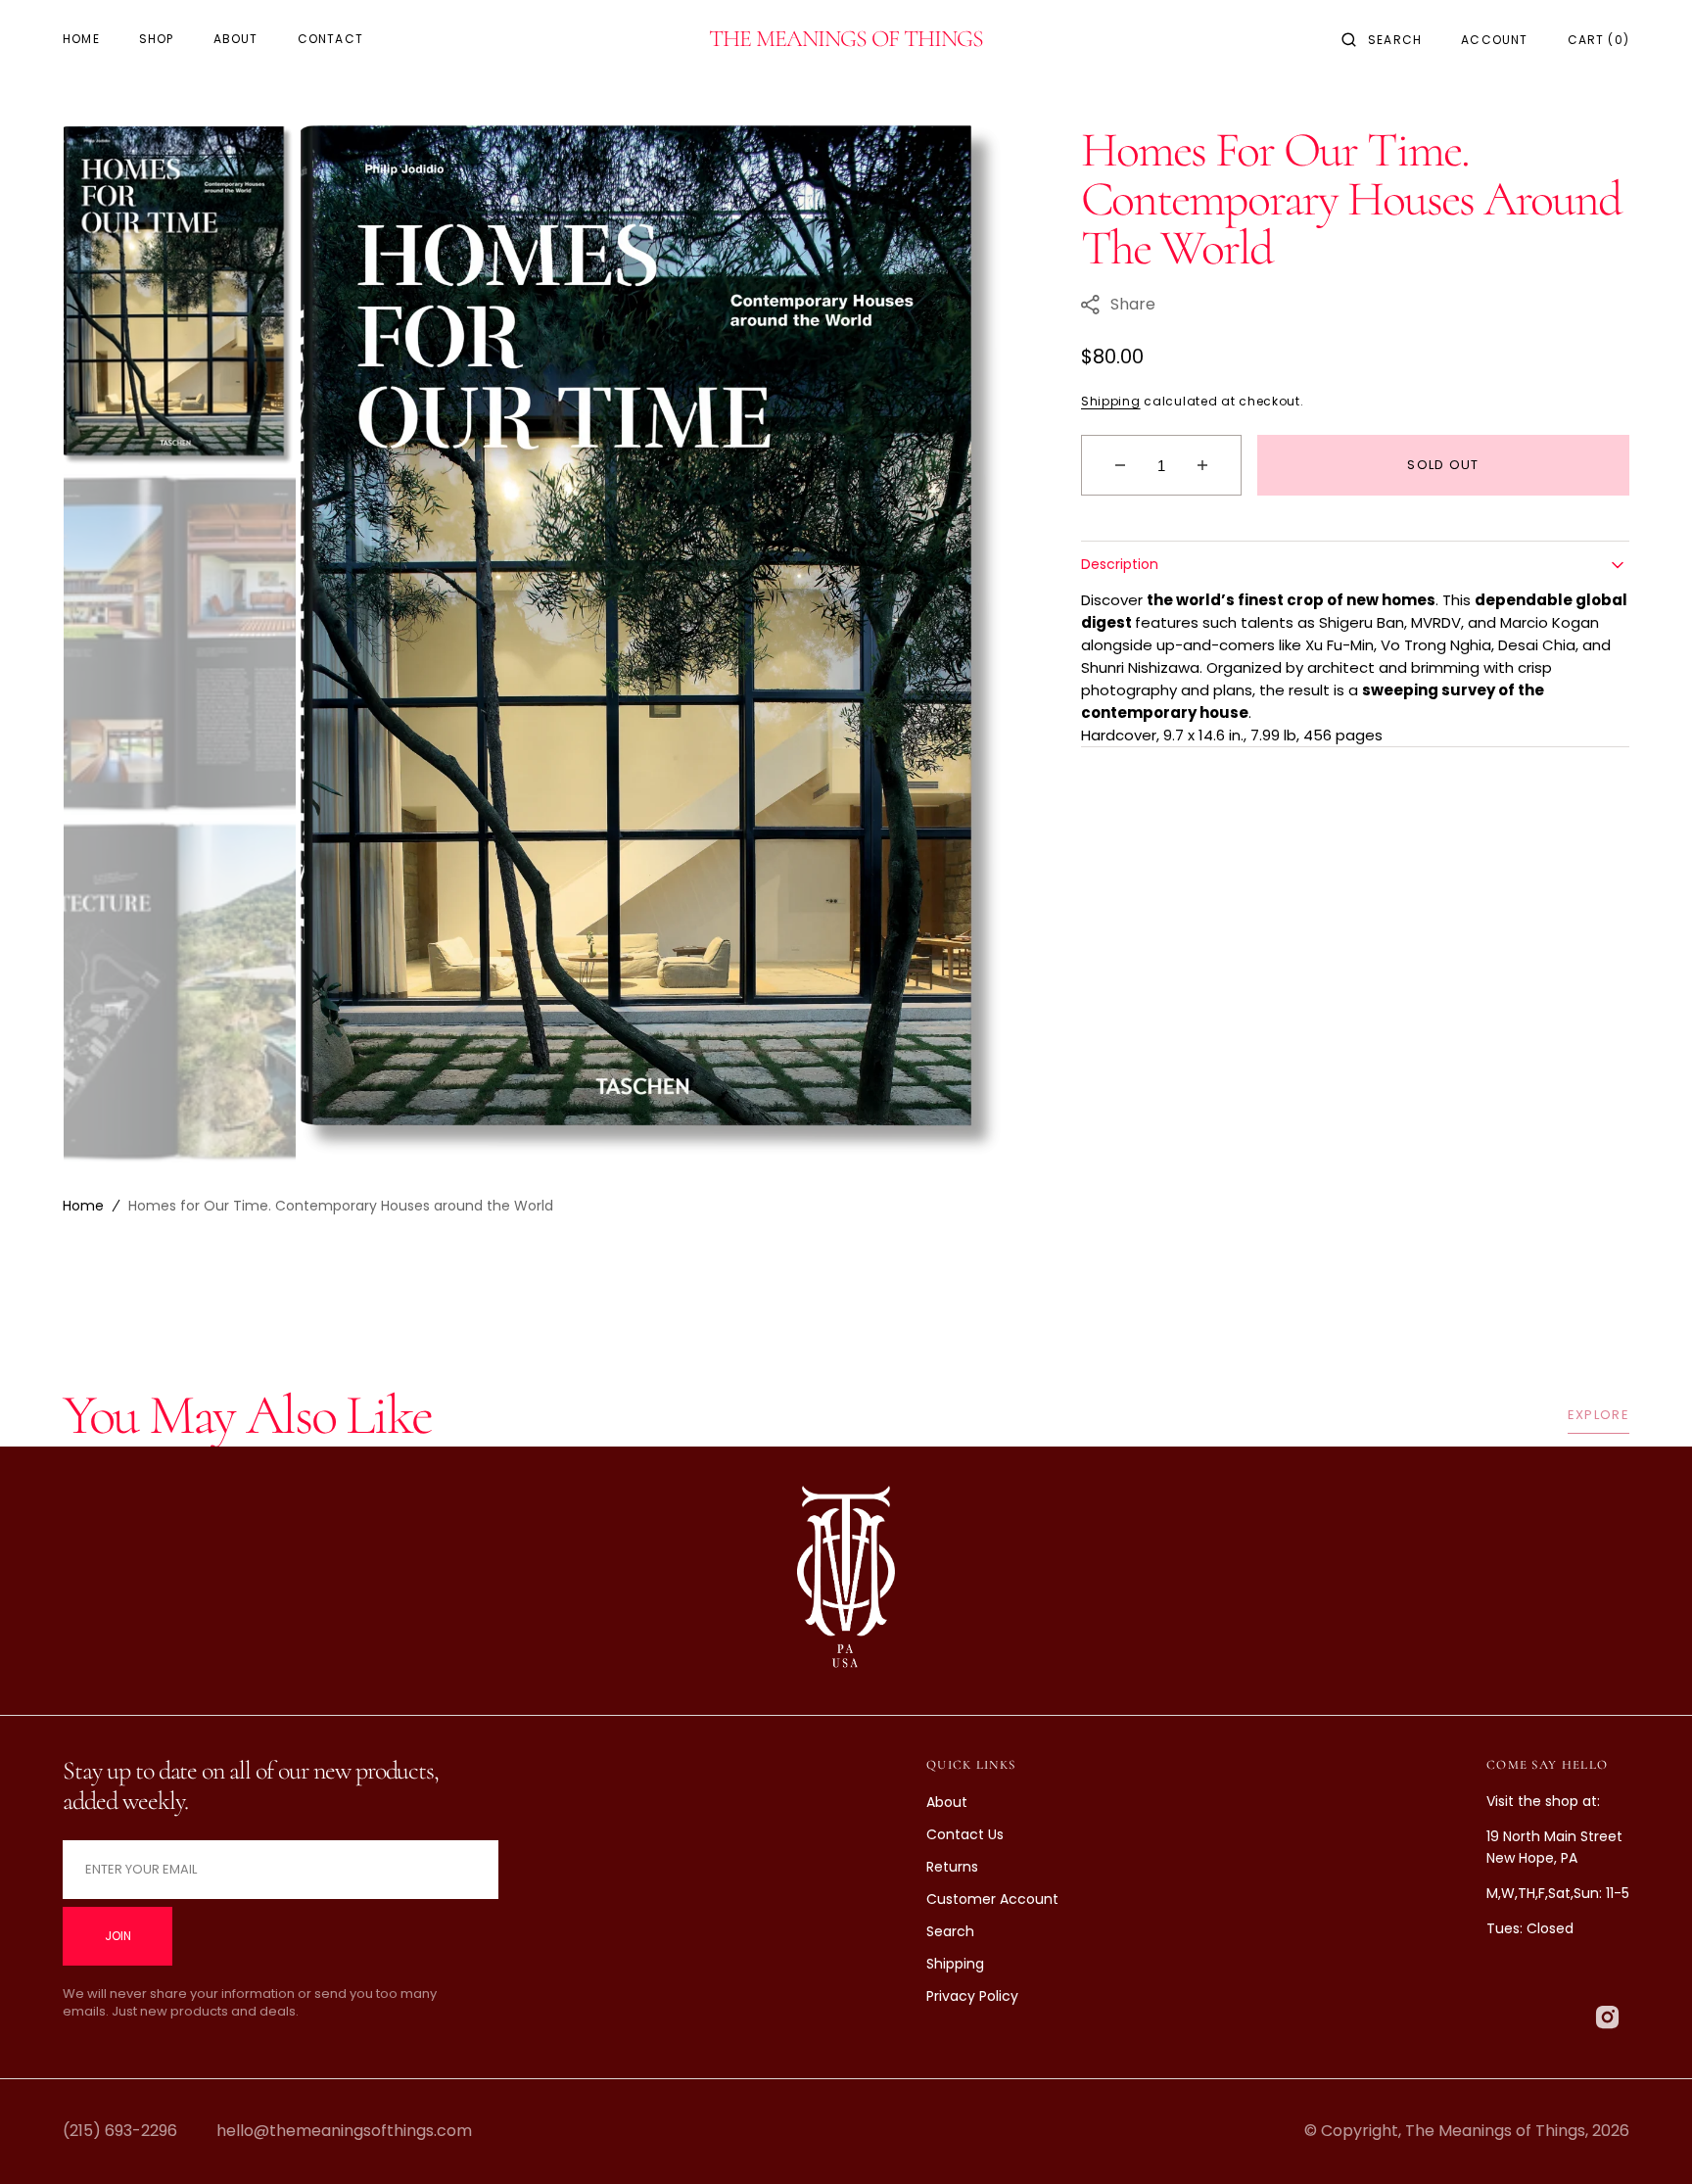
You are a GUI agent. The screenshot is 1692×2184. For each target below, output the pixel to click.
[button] (1382, 39)
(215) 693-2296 (120, 2131)
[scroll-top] (1647, 2139)
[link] (846, 1581)
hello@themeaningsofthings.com (344, 2131)
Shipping (1111, 401)
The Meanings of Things (1495, 2131)
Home (83, 1206)
